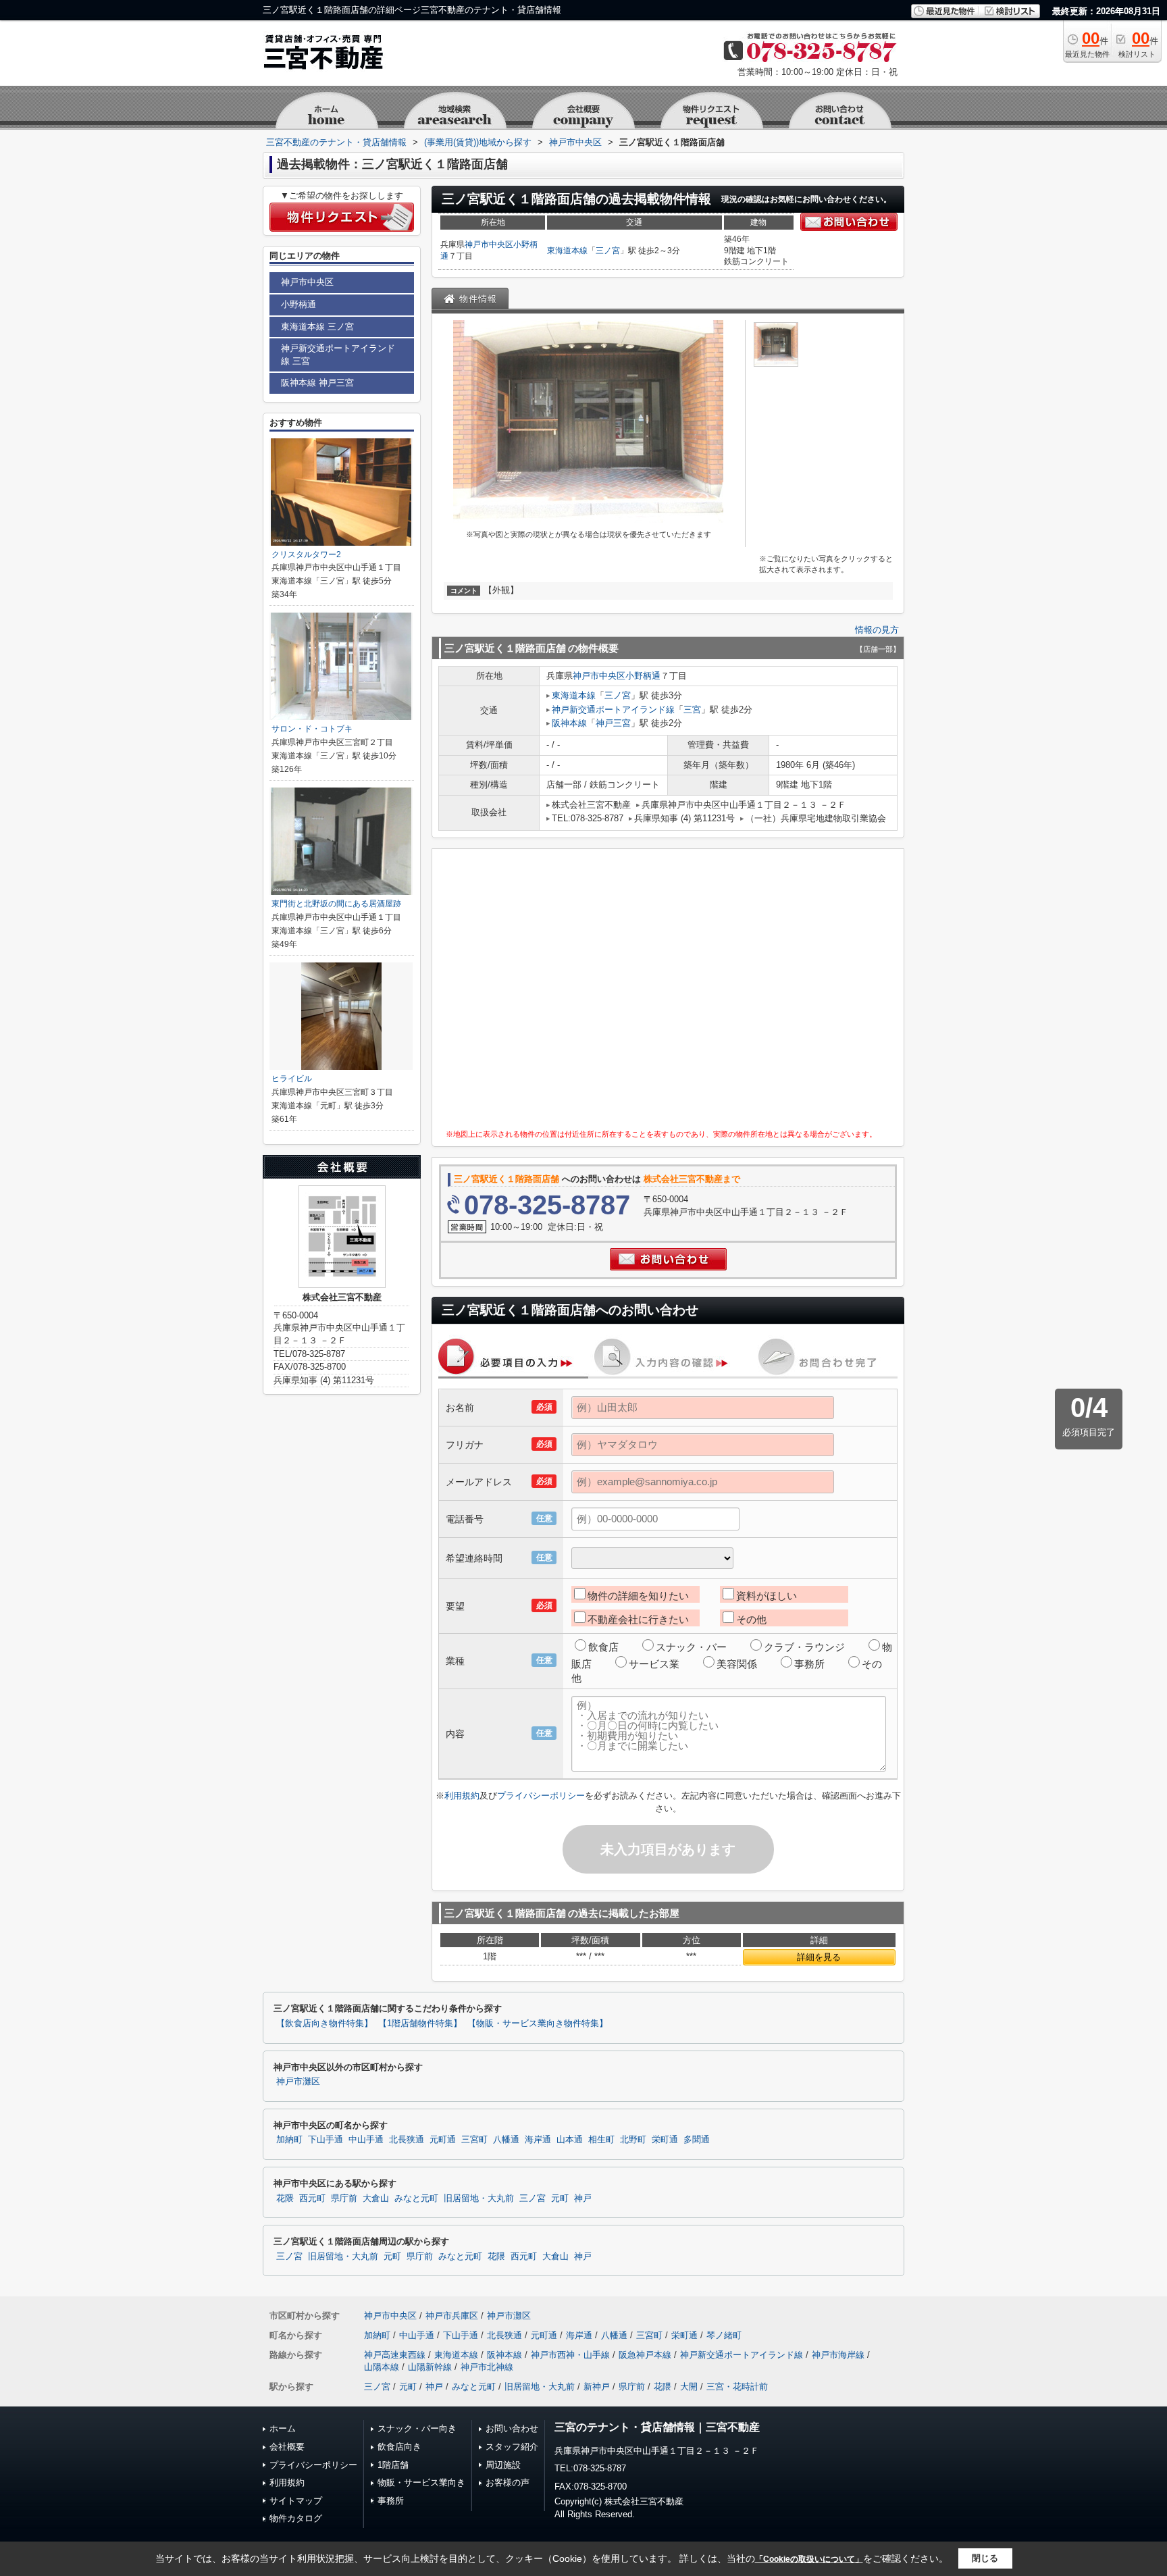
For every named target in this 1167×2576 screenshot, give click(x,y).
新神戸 (597, 2387)
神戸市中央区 (489, 244)
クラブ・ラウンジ (804, 1647)
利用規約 (462, 1796)
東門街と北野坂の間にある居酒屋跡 (336, 904)
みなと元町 (416, 2198)
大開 (689, 2387)
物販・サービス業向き (421, 2482)
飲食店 (603, 1647)
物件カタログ (296, 2518)
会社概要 (287, 2447)
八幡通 (506, 2140)
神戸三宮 (613, 723)
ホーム (283, 2428)
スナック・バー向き (417, 2428)
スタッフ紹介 (512, 2447)
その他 (751, 1619)
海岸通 (538, 2140)
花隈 (285, 2198)
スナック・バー (691, 1647)
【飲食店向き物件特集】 (325, 2024)
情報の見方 (877, 630)
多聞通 (697, 2140)
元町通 (443, 2140)
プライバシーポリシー (541, 1796)
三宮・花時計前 (737, 2387)
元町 (560, 2198)
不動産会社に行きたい (638, 1619)
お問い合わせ (512, 2428)
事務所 (809, 1664)
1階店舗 (393, 2465)
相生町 (601, 2140)
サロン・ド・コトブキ (312, 729)
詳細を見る (819, 1957)
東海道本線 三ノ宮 (317, 327)
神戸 (583, 2198)
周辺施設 (503, 2465)
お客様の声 (508, 2482)
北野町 (633, 2140)
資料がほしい (767, 1596)
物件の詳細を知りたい (638, 1596)
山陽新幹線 (430, 2367)
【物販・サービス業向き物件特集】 (538, 2024)
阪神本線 (569, 723)
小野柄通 (643, 676)
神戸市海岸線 (838, 2355)
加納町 (289, 2140)
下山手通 (326, 2140)
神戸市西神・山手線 (570, 2355)
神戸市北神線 (487, 2367)
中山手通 (366, 2140)
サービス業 (654, 1664)
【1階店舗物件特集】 (420, 2024)
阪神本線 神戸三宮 (317, 383)
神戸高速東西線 (395, 2355)
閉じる (985, 2558)
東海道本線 (567, 251)
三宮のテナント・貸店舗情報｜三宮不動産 (657, 2427)
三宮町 (474, 2140)
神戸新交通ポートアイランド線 (613, 710)
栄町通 (665, 2140)
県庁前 (344, 2198)
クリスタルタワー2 (306, 555)
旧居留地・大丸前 (479, 2198)
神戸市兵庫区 (452, 2316)
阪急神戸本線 (645, 2355)
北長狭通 (407, 2140)
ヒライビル (292, 1079)
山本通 (570, 2140)
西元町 (312, 2198)
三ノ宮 (608, 251)
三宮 (692, 710)
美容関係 (737, 1664)
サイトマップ (296, 2501)
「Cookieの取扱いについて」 (809, 2559)
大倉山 (376, 2198)
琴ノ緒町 (724, 2335)
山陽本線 (382, 2367)
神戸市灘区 (298, 2082)
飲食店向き (399, 2447)
